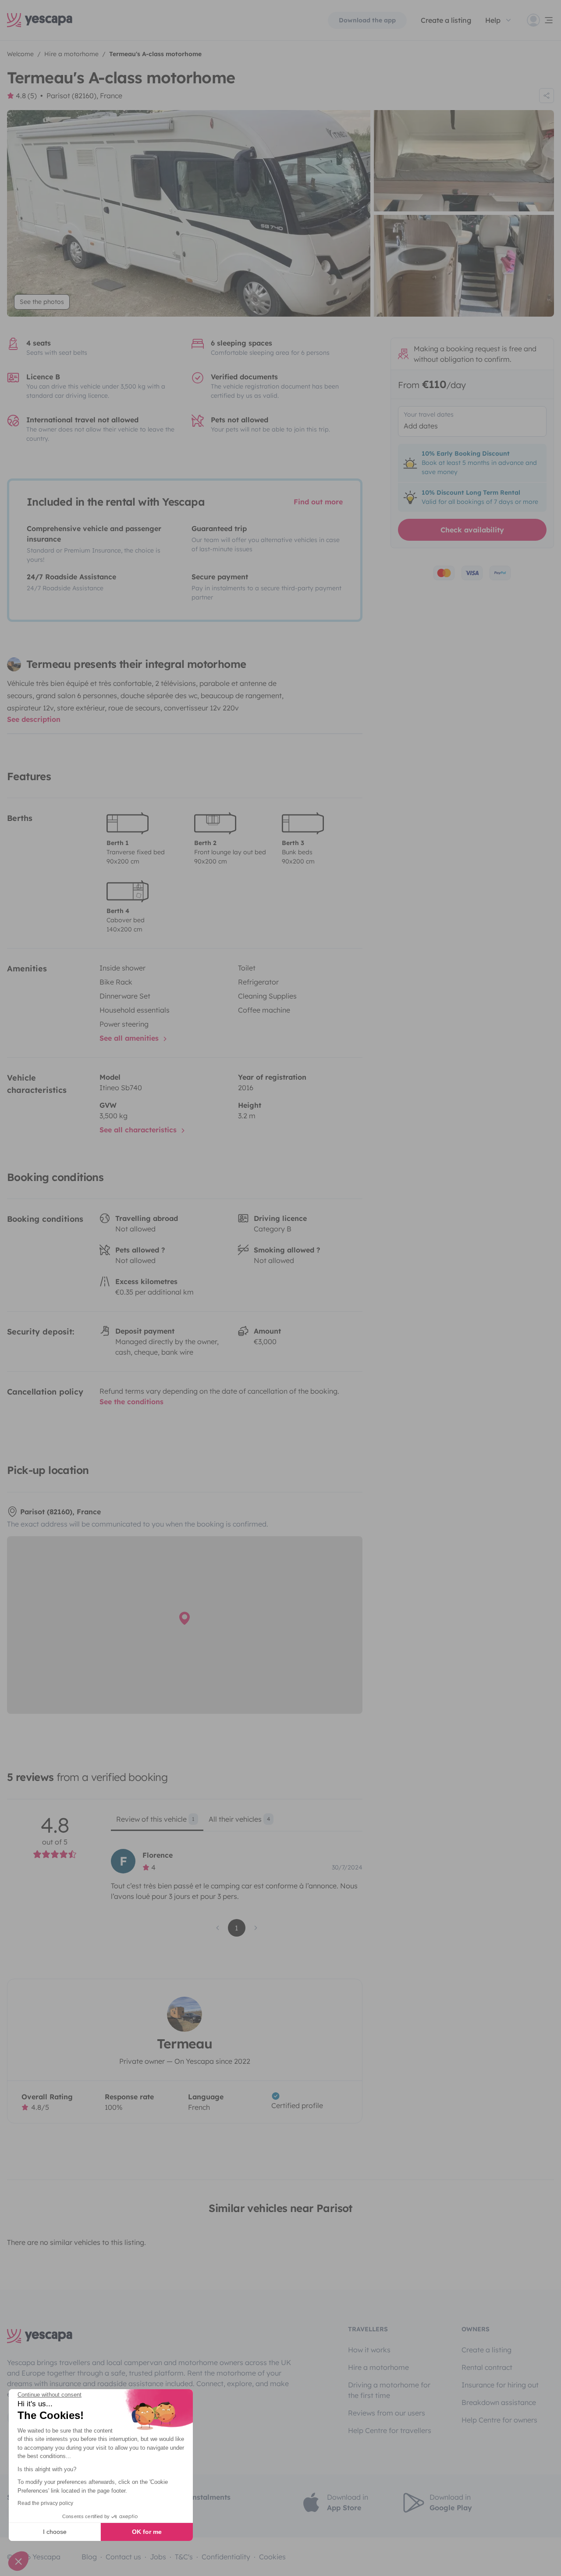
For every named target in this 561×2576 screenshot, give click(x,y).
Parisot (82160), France (84, 96)
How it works (369, 2350)
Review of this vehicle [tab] (155, 1819)
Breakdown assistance (499, 2402)
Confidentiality (226, 2557)
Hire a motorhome (378, 2367)
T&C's (184, 2557)
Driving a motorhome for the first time (389, 2390)
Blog (89, 2557)
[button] (18, 2561)
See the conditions (131, 1402)
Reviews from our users (387, 2413)
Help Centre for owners (499, 2420)
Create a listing (446, 20)
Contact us (123, 2557)
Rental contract (487, 2367)
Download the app (367, 20)
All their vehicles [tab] (239, 1819)
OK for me (147, 2532)
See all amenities (130, 1038)
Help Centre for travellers (390, 2430)
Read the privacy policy (45, 2503)
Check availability (472, 530)
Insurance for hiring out (500, 2385)
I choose (55, 2532)
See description (34, 719)
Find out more (318, 502)
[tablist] (236, 1822)
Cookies (272, 2557)
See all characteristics (139, 1130)
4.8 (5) (26, 96)
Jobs (158, 2557)
